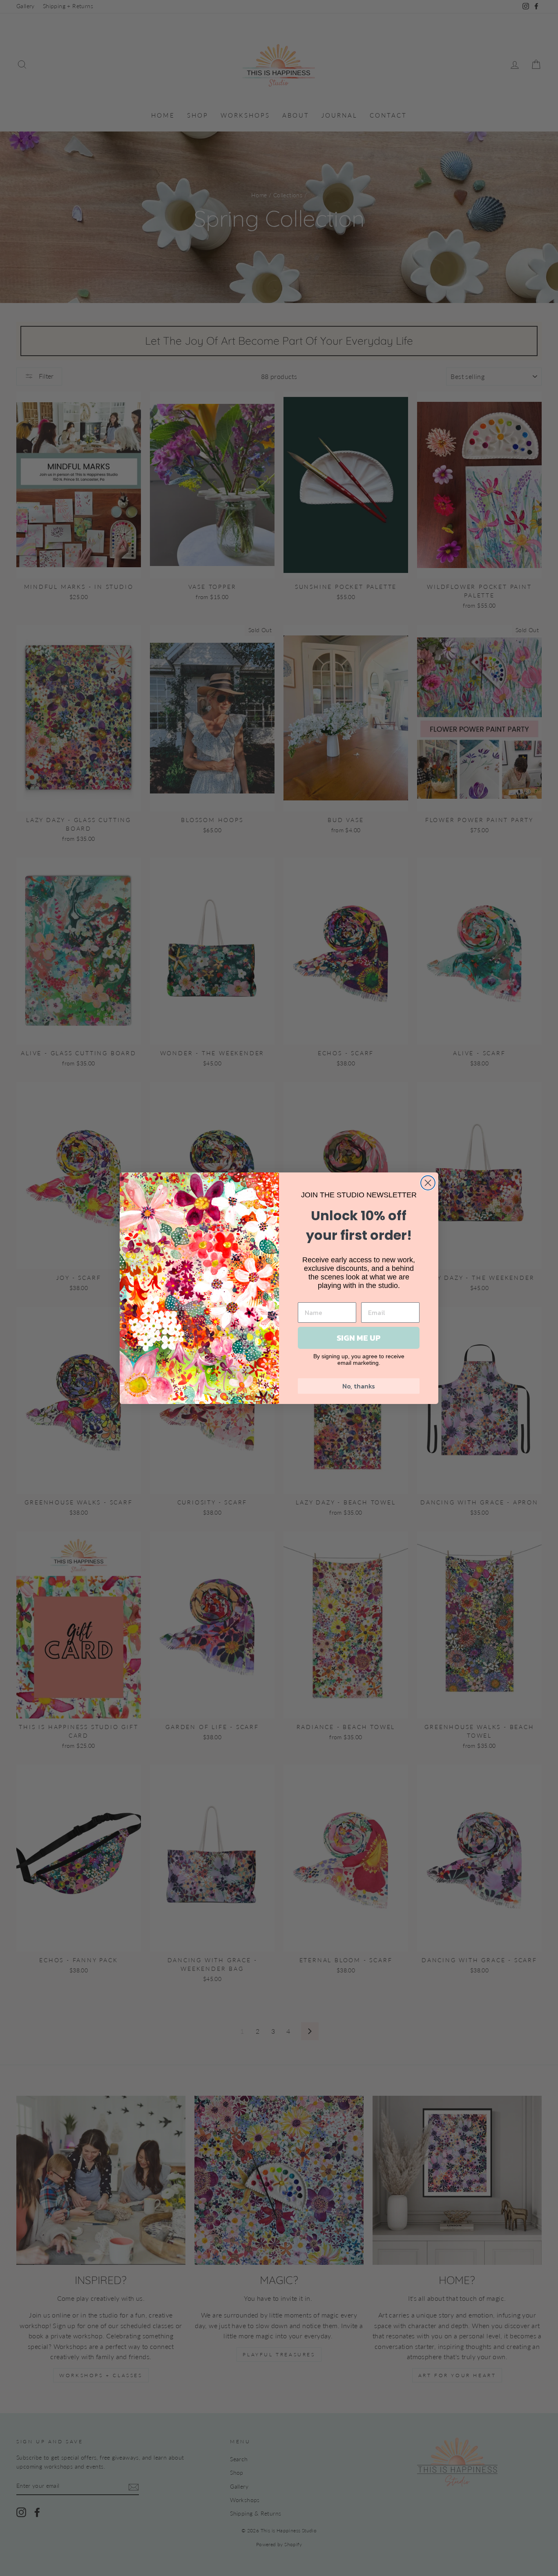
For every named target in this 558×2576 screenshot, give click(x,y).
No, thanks (359, 1386)
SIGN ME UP (359, 1338)
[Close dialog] (428, 1183)
